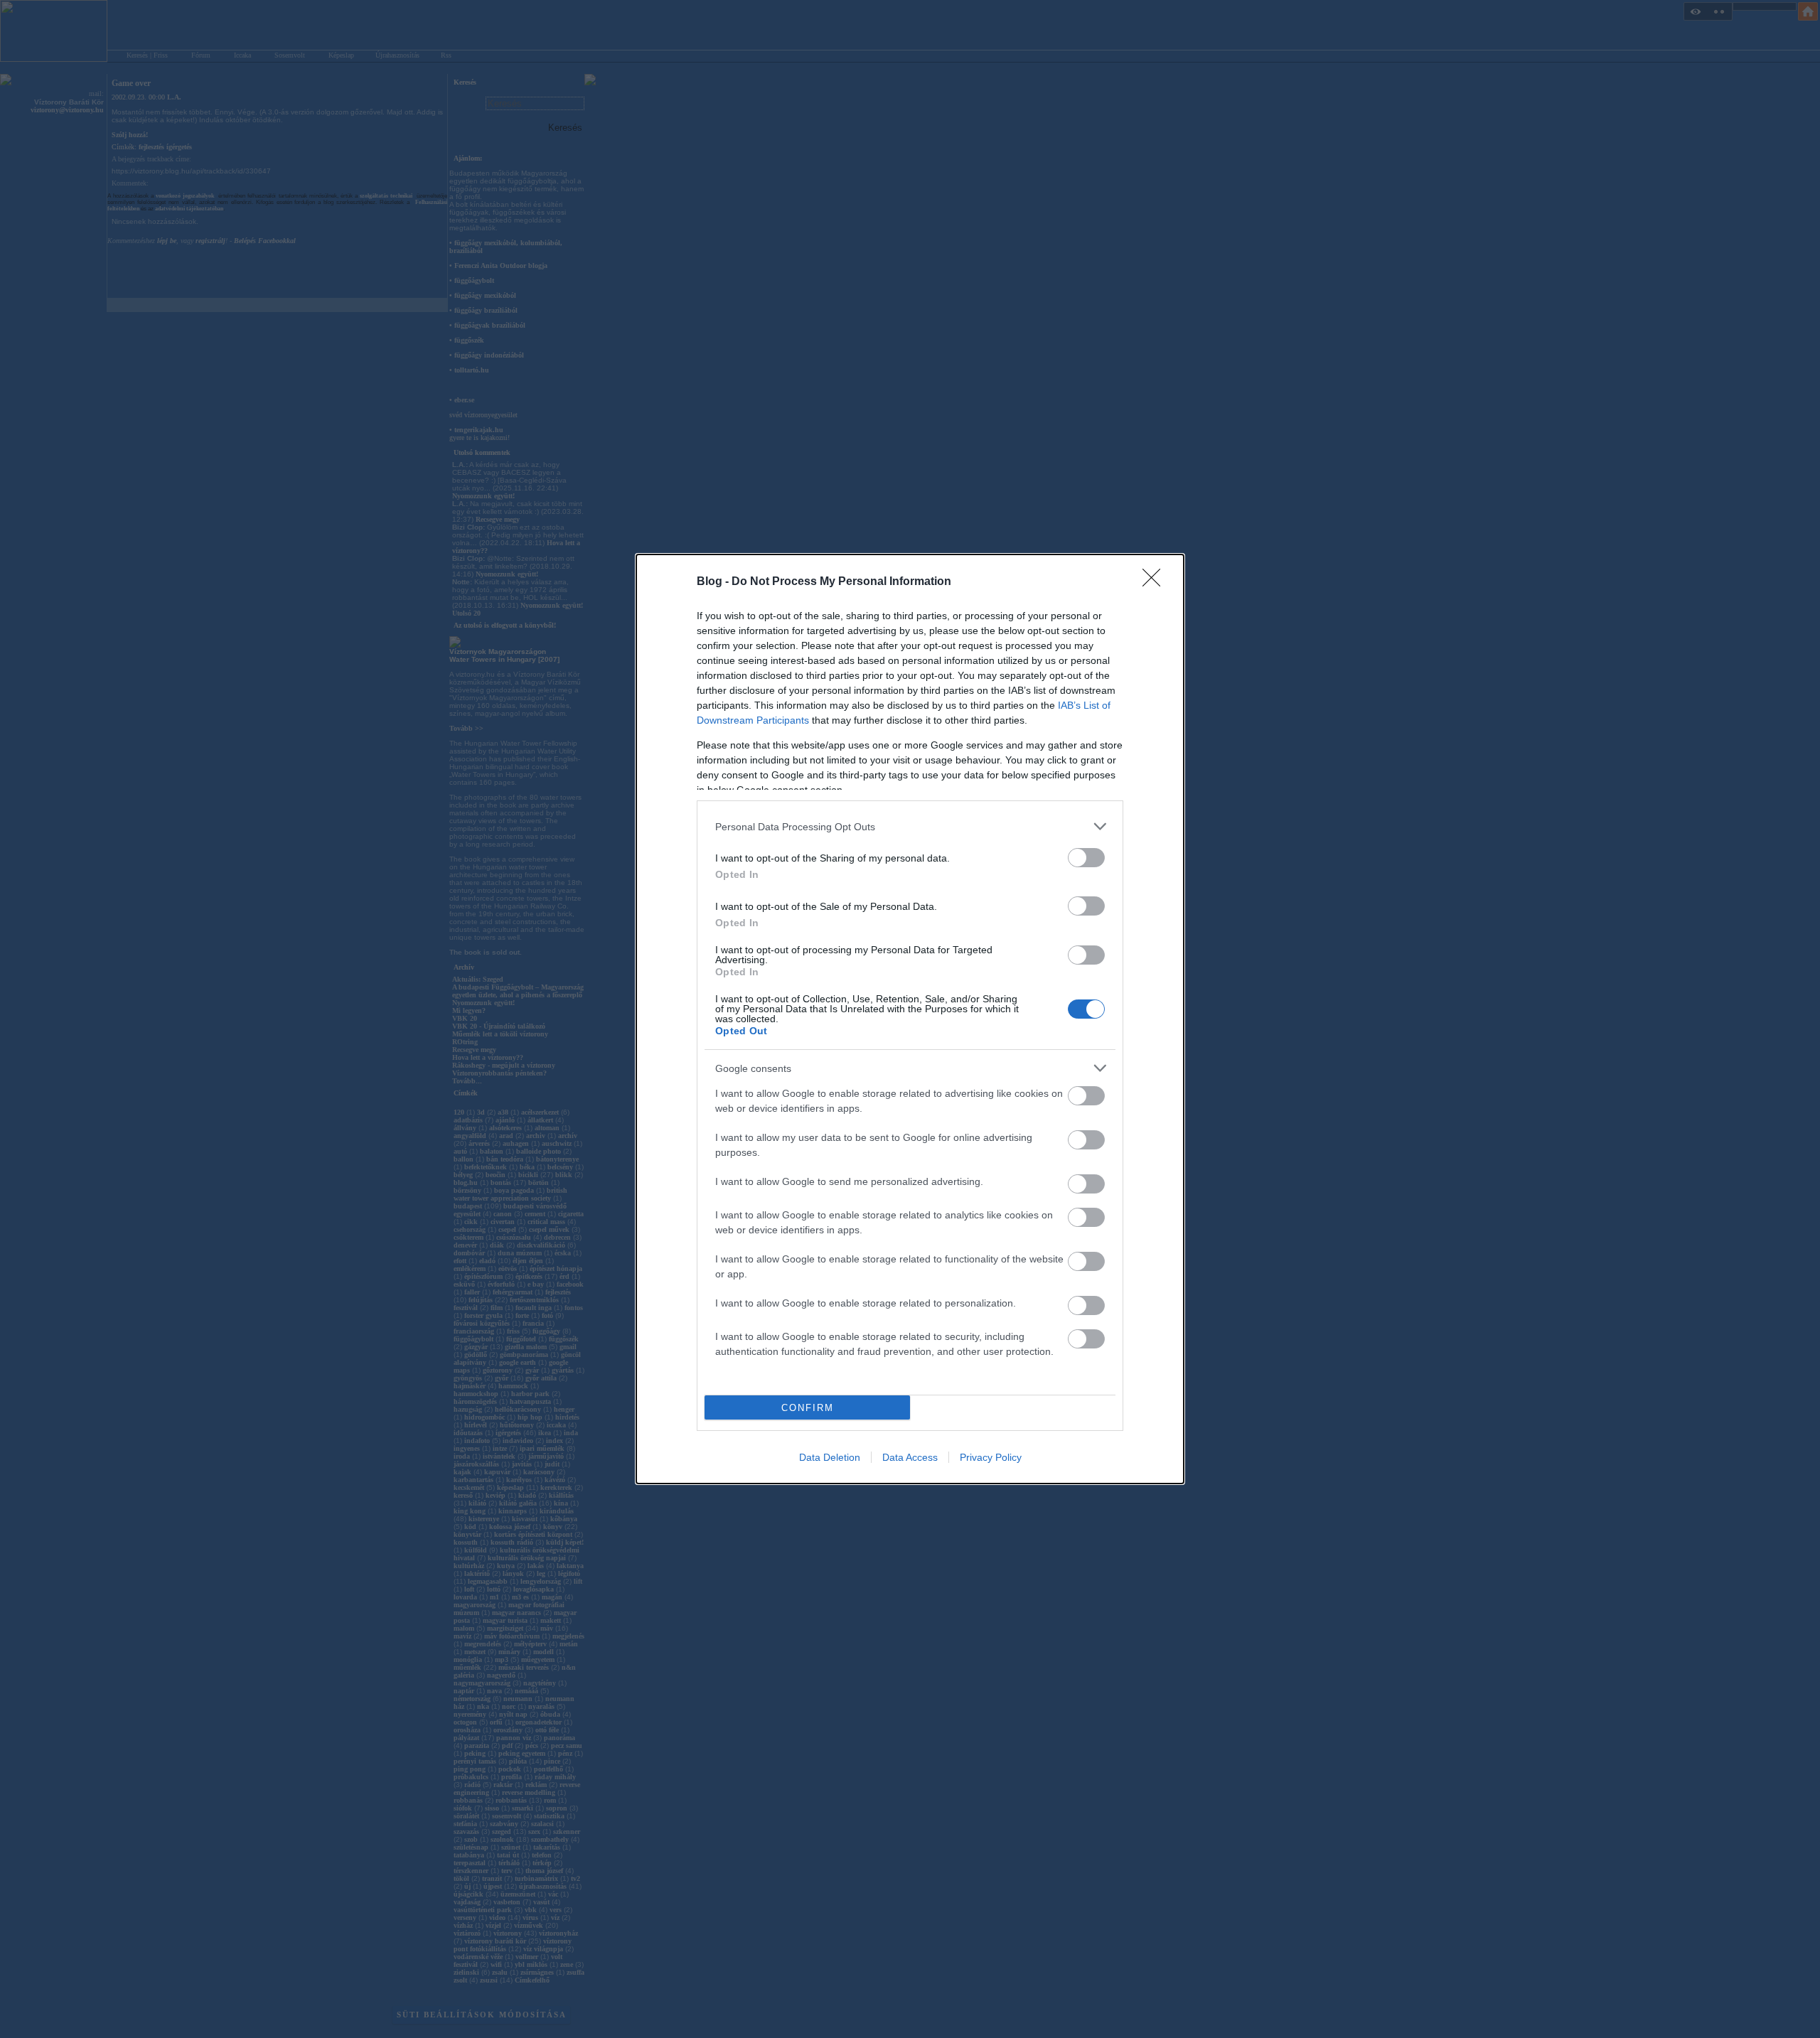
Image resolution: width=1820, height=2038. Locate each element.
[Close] (1156, 582)
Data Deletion (830, 1457)
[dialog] (910, 1019)
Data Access (910, 1457)
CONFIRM (808, 1408)
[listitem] (910, 826)
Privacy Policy (991, 1457)
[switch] (1086, 858)
